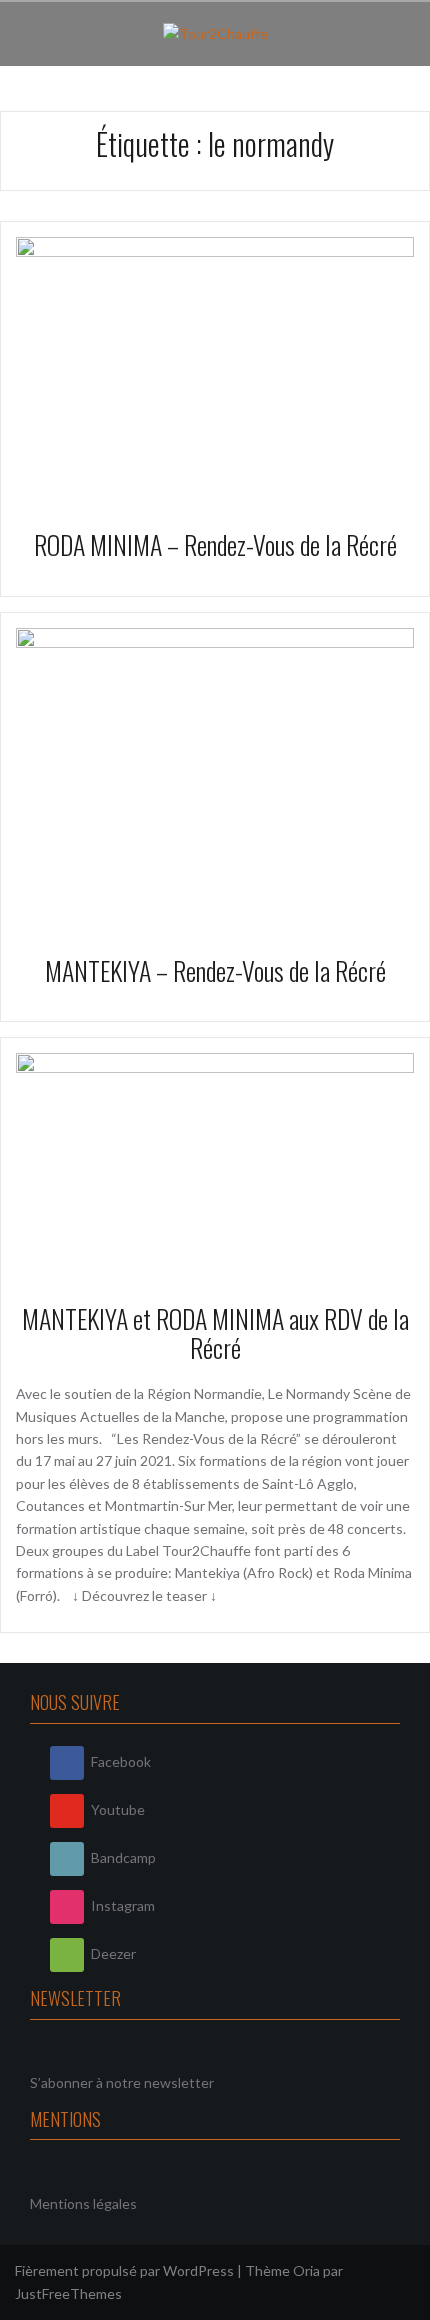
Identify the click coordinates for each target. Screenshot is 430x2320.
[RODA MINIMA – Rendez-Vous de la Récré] (215, 367)
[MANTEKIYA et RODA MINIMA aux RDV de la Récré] (215, 1162)
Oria (306, 2270)
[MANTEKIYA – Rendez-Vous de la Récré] (215, 775)
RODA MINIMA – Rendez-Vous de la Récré (215, 544)
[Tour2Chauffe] (215, 32)
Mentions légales (83, 2203)
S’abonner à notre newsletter (122, 2082)
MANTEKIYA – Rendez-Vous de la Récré (215, 970)
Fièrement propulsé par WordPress (124, 2270)
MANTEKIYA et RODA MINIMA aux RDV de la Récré (215, 1333)
